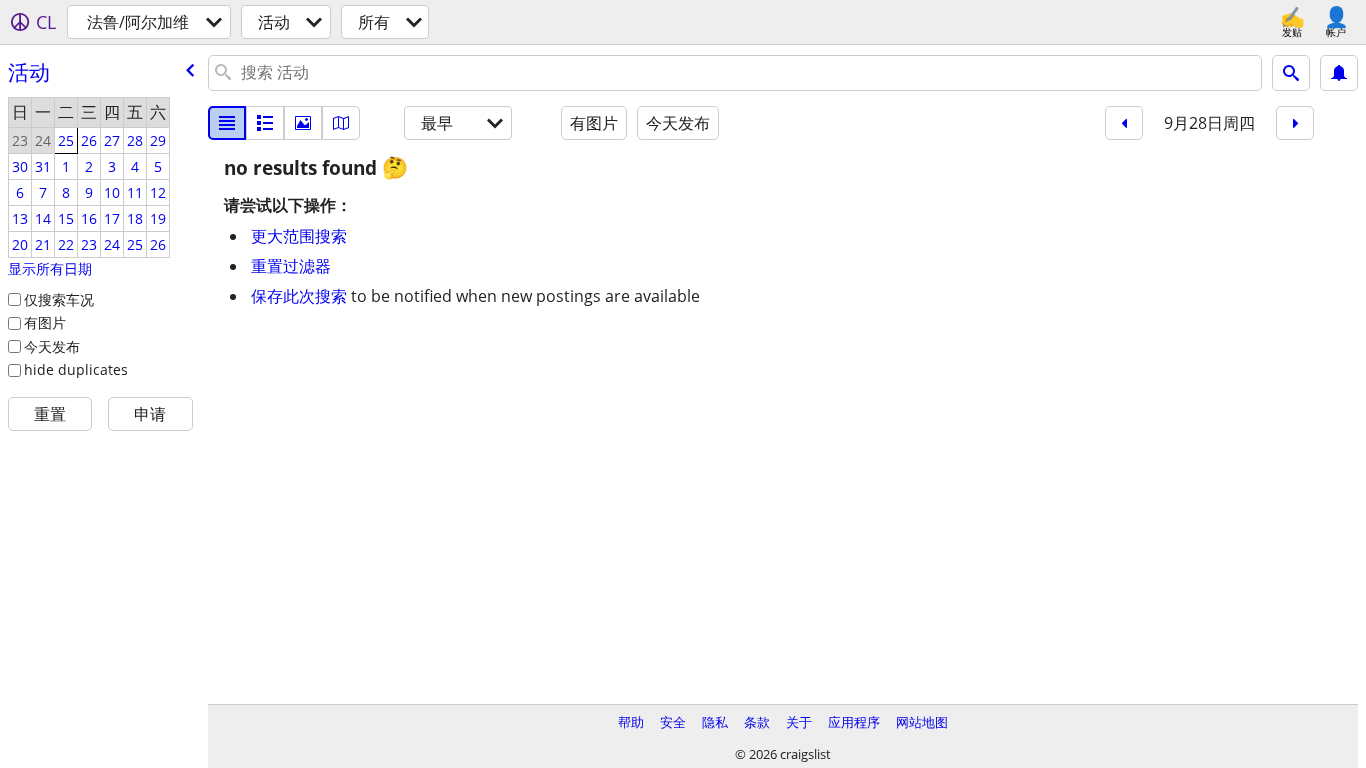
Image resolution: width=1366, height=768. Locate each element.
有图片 (45, 322)
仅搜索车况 (59, 299)
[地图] (341, 123)
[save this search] (1339, 73)
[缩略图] (265, 123)
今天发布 (52, 346)
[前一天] (1124, 123)
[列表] (227, 123)
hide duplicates (76, 369)
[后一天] (1295, 123)
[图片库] (303, 123)
